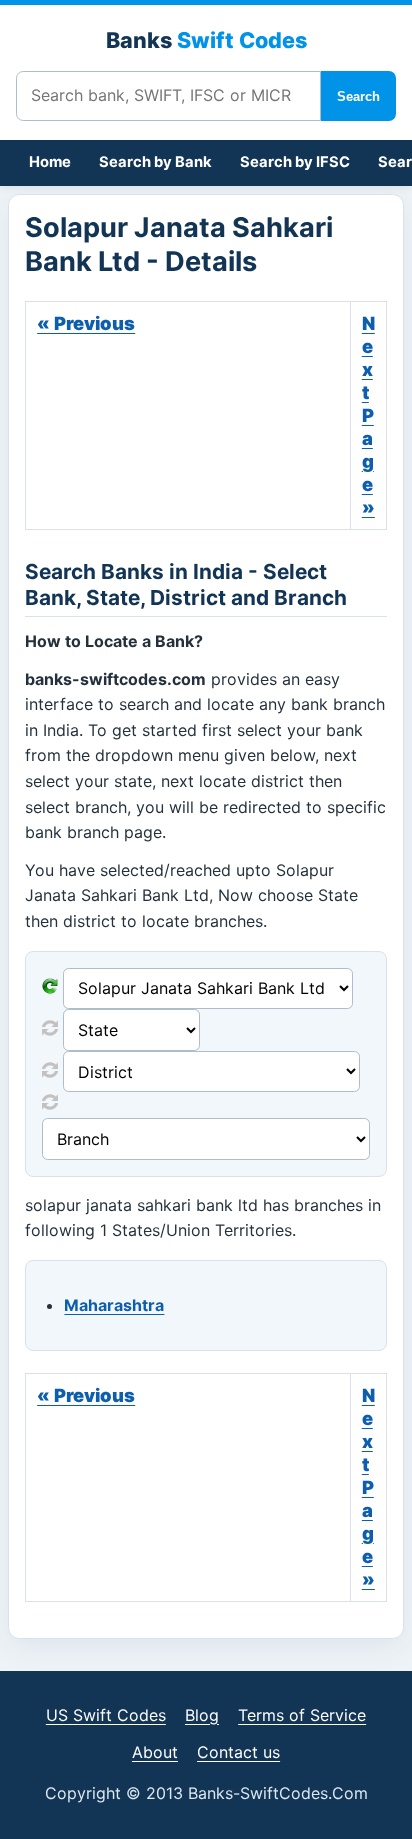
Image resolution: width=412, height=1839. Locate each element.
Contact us (238, 1752)
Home (50, 162)
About (155, 1752)
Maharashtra (114, 1305)
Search (358, 96)
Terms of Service (302, 1715)
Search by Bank (155, 162)
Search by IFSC (295, 162)
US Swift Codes (106, 1715)
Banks (206, 40)
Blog (202, 1715)
